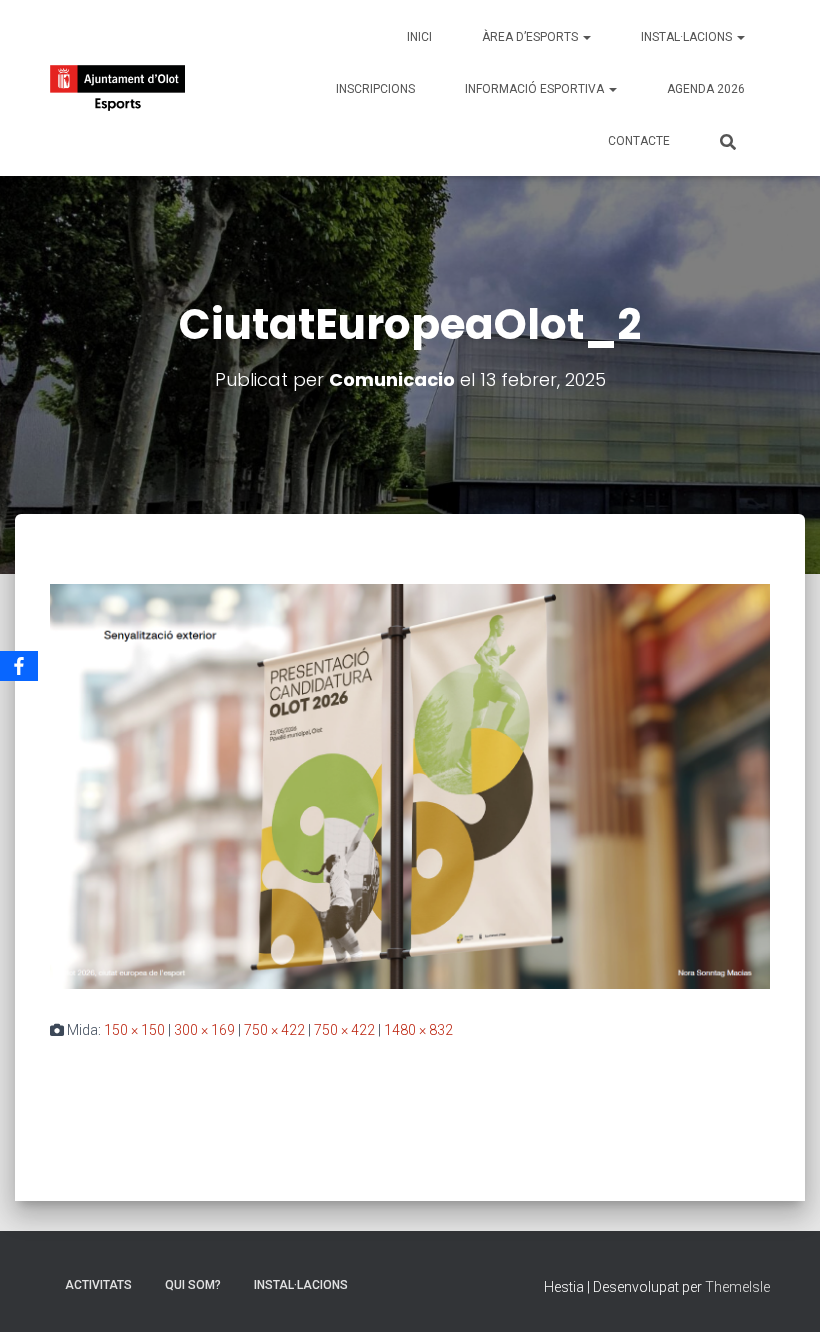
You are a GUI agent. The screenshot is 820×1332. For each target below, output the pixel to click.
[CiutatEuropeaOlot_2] (410, 785)
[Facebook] (19, 666)
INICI (419, 37)
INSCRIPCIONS (375, 89)
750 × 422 (274, 1030)
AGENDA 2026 (706, 89)
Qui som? (193, 1285)
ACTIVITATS (98, 1285)
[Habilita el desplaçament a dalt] (780, 1292)
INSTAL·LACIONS (688, 37)
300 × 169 (204, 1030)
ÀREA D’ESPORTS (531, 37)
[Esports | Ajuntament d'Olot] (117, 88)
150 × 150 (134, 1030)
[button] (586, 37)
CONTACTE (639, 141)
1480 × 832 (418, 1030)
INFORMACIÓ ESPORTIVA (536, 89)
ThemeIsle (737, 1287)
